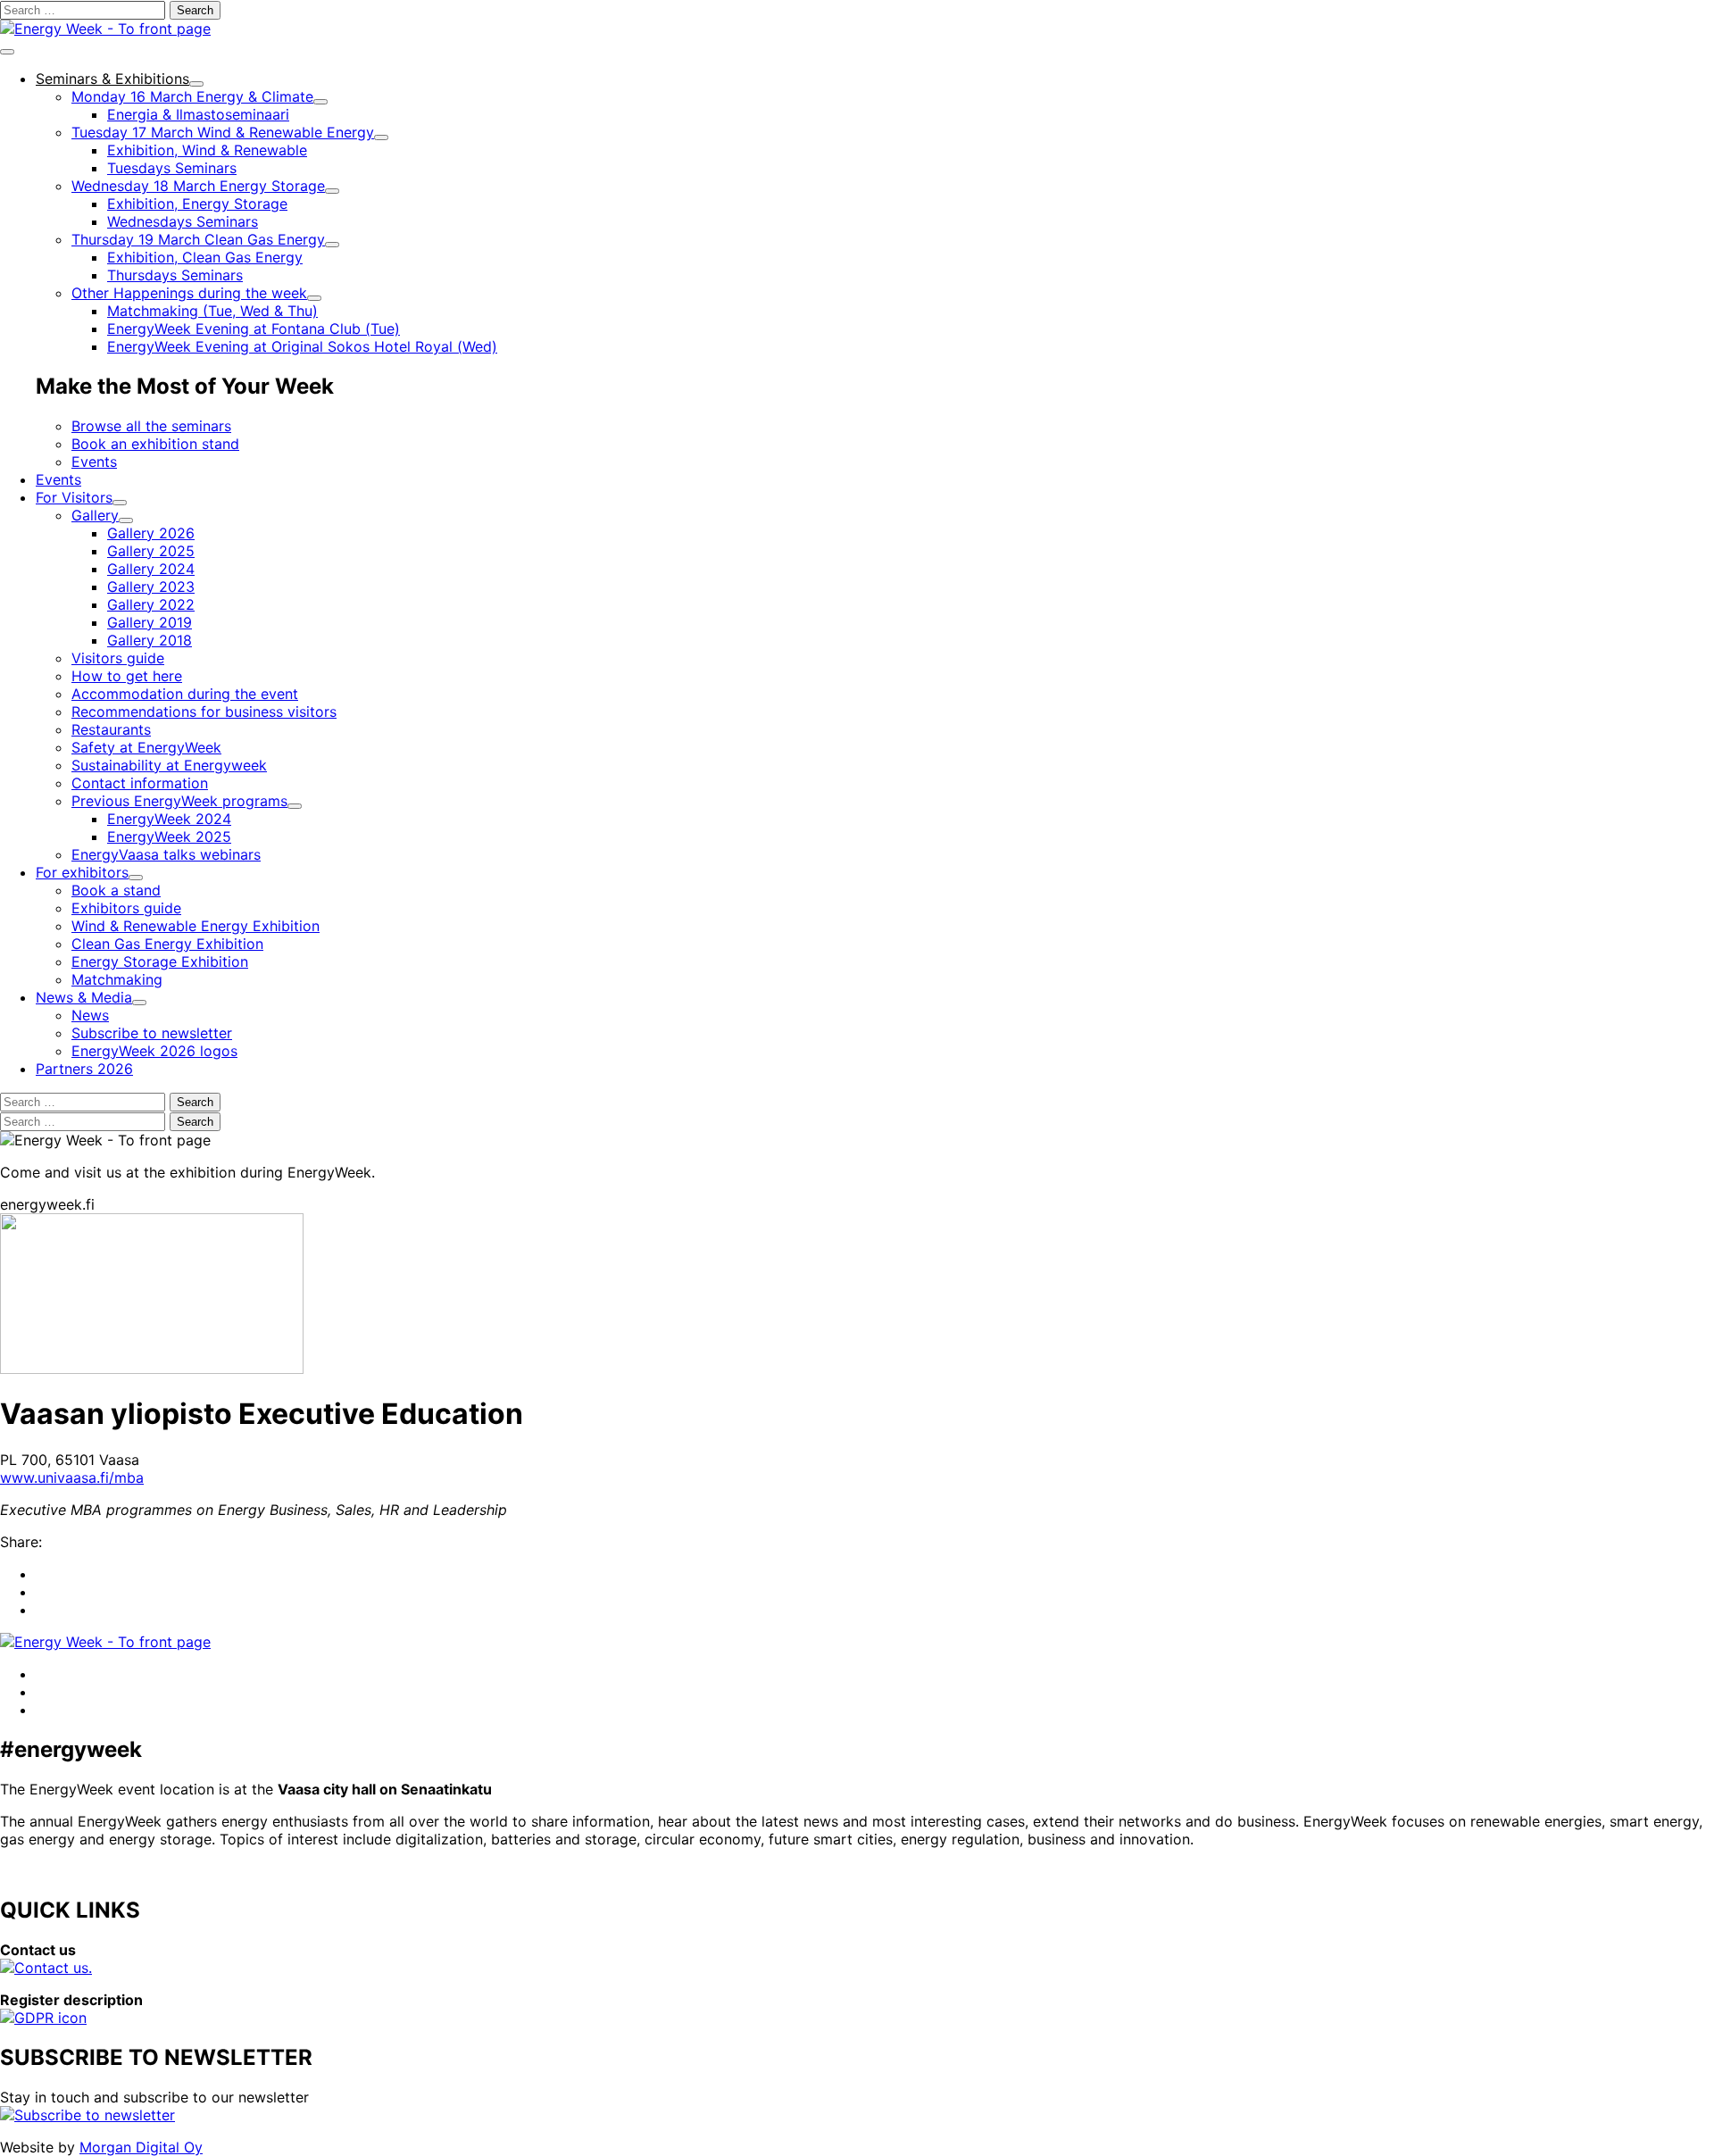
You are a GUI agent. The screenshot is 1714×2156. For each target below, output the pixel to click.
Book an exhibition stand (155, 444)
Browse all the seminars (151, 426)
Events (94, 462)
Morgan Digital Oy (141, 2147)
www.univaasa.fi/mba (72, 1478)
